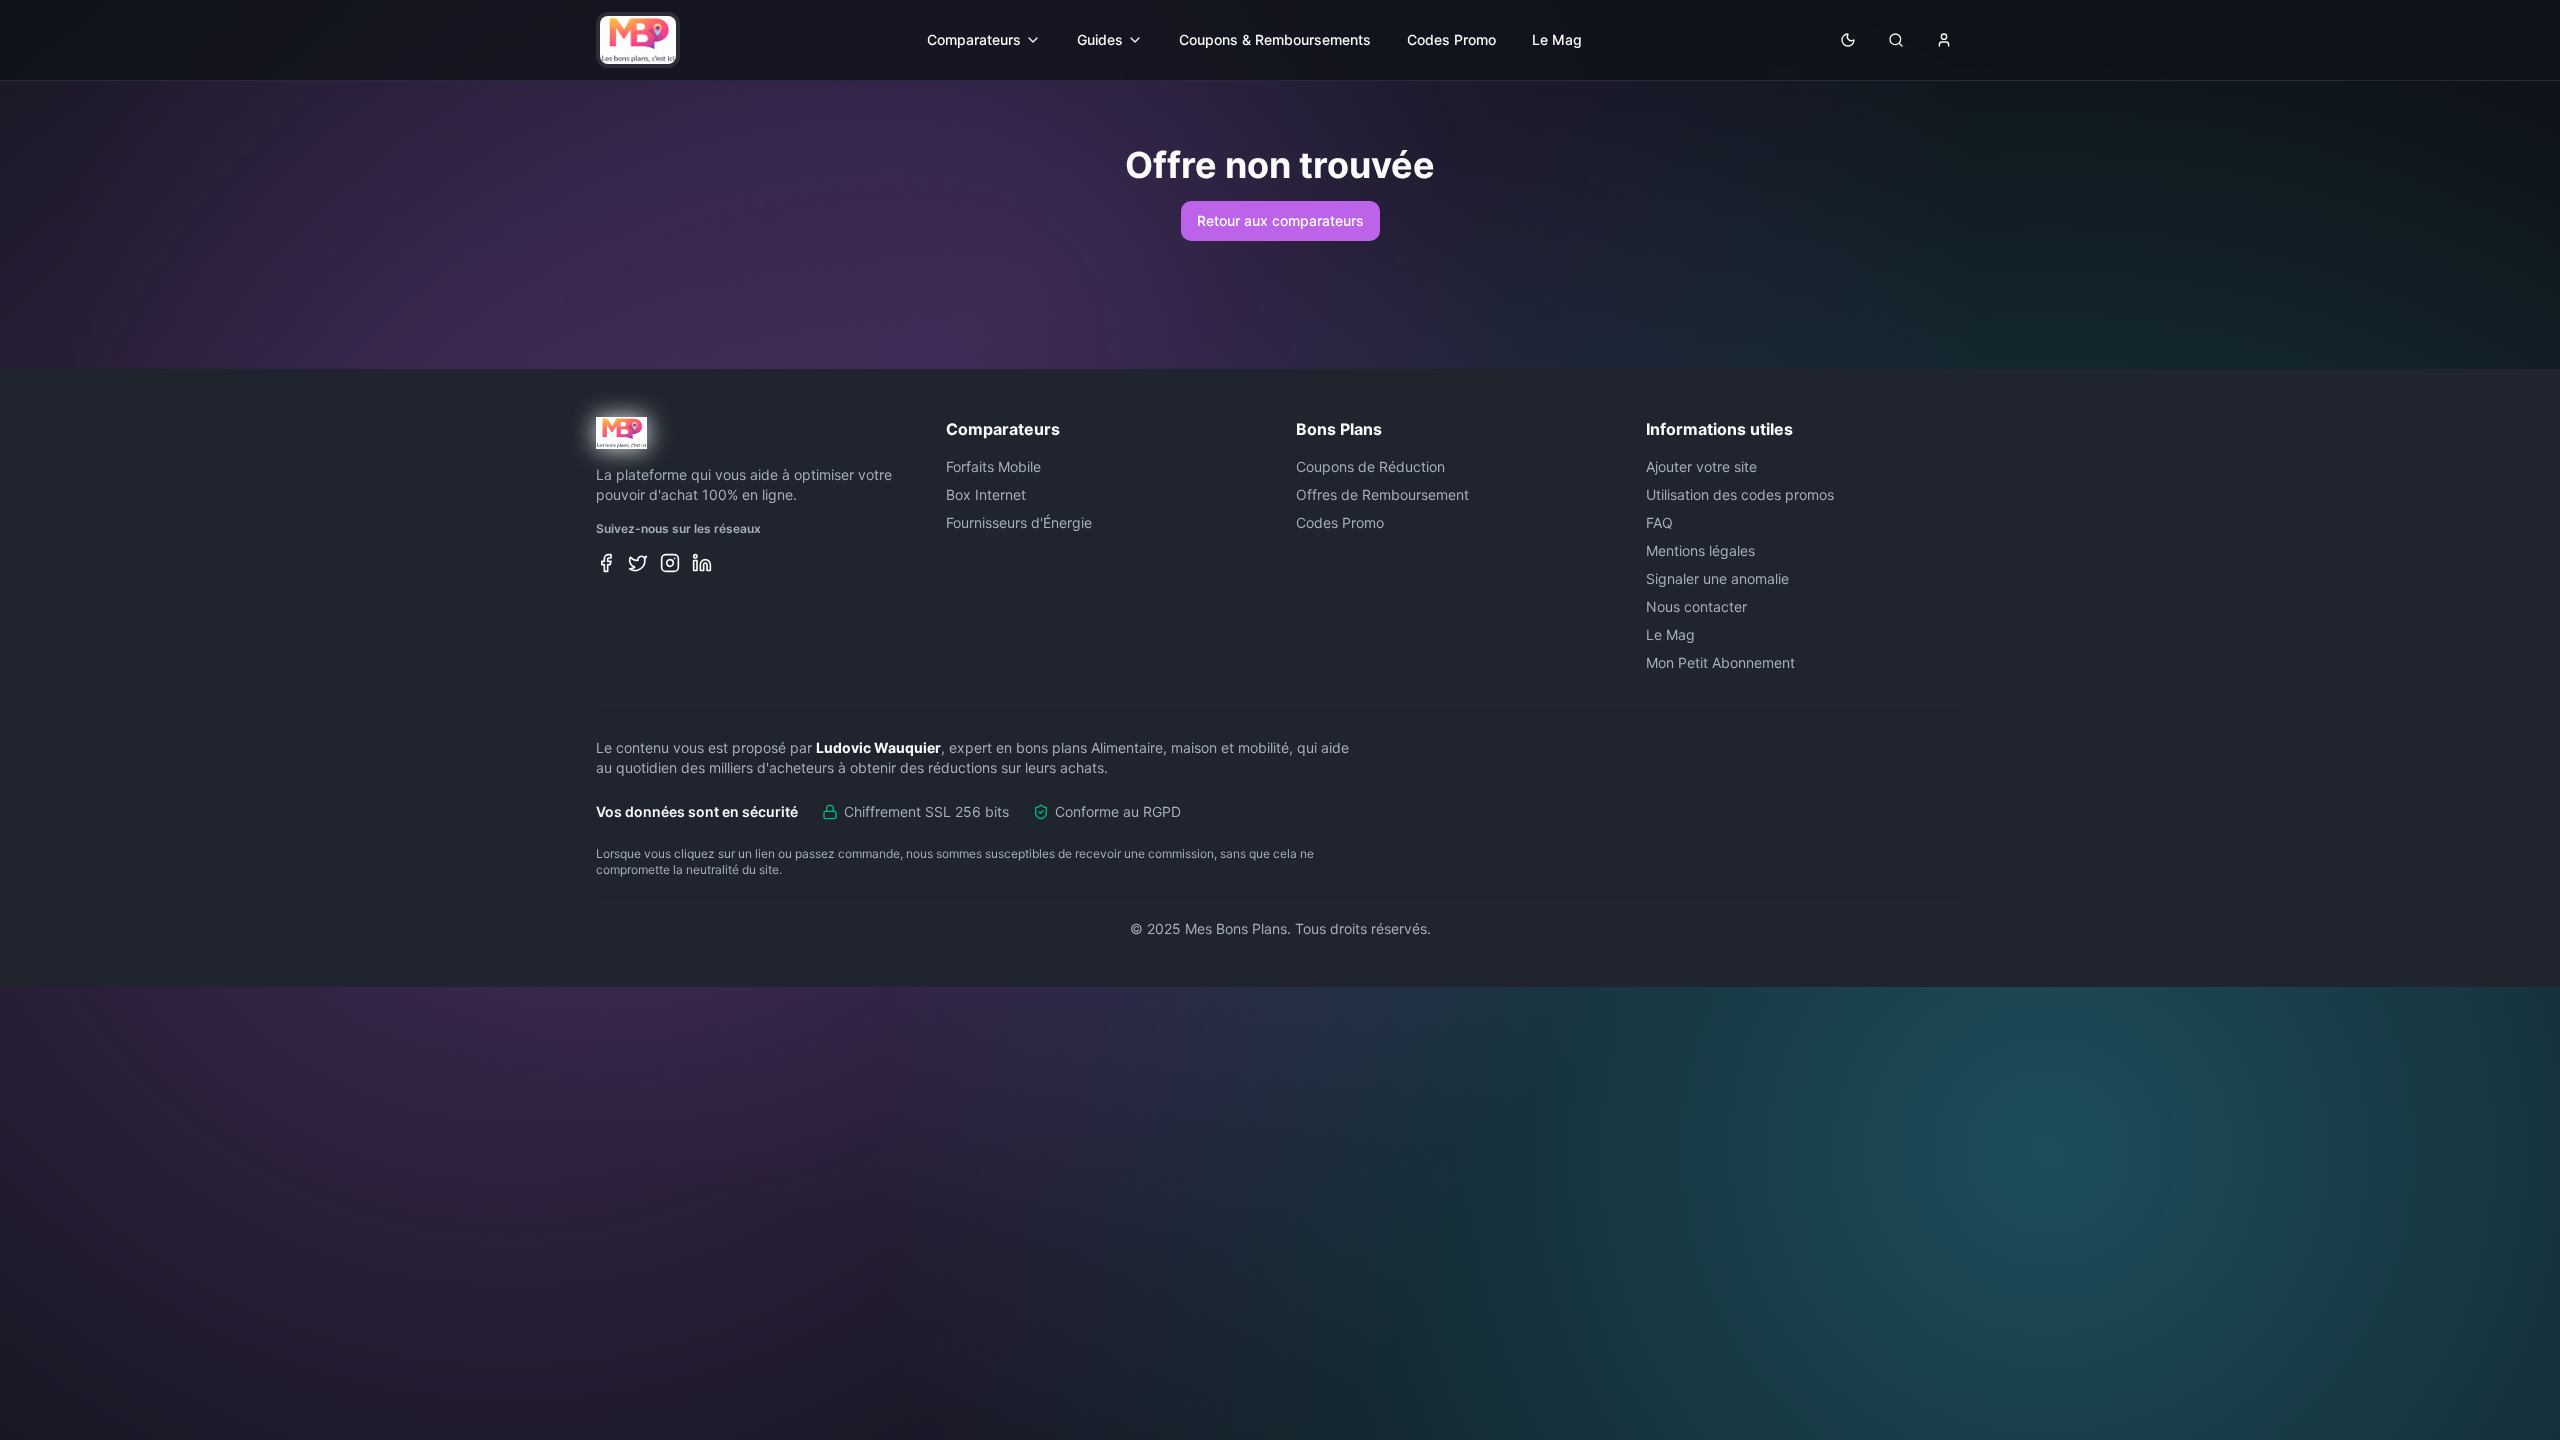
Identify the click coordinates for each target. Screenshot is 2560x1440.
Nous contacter (1696, 606)
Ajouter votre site (1701, 466)
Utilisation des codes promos (1740, 494)
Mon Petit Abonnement (1720, 662)
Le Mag (1557, 39)
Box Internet (986, 494)
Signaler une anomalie (1717, 578)
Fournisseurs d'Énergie (1019, 522)
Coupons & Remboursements (1275, 39)
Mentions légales (1700, 550)
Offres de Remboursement (1382, 494)
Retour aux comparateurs (1280, 220)
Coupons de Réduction (1370, 466)
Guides (1100, 39)
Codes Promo (1451, 39)
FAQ (1659, 522)
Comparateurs (974, 39)
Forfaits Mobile (993, 466)
